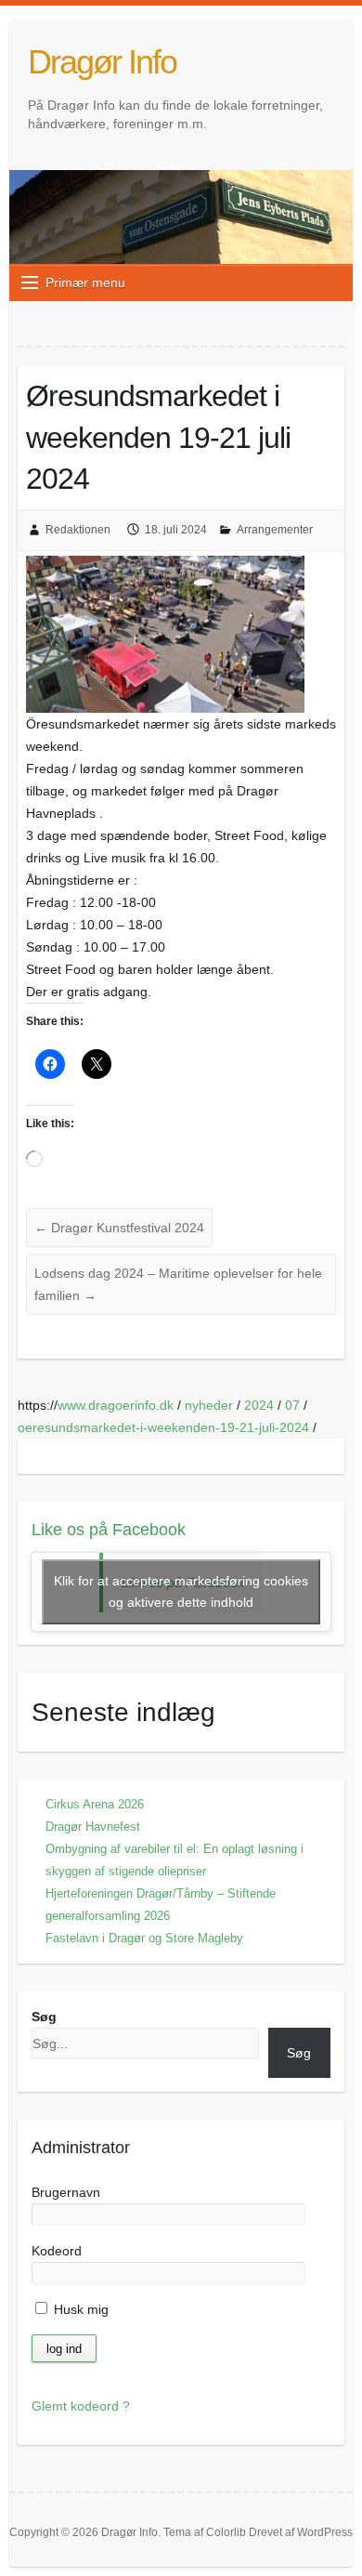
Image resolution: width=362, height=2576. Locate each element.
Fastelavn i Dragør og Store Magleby (144, 1938)
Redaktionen (78, 530)
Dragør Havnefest (93, 1827)
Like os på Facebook (109, 1530)
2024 (259, 1405)
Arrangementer (275, 530)
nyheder (209, 1405)
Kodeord (57, 2251)
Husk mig (79, 2309)
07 (292, 1405)
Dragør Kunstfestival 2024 (119, 1228)
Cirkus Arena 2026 (95, 1804)
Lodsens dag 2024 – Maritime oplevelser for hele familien (178, 1284)
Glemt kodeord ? (81, 2406)
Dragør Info (102, 62)
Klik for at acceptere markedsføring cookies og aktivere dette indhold (181, 1591)
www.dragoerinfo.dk (116, 1405)
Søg (44, 2017)
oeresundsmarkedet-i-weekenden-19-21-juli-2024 (163, 1427)
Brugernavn (66, 2192)
